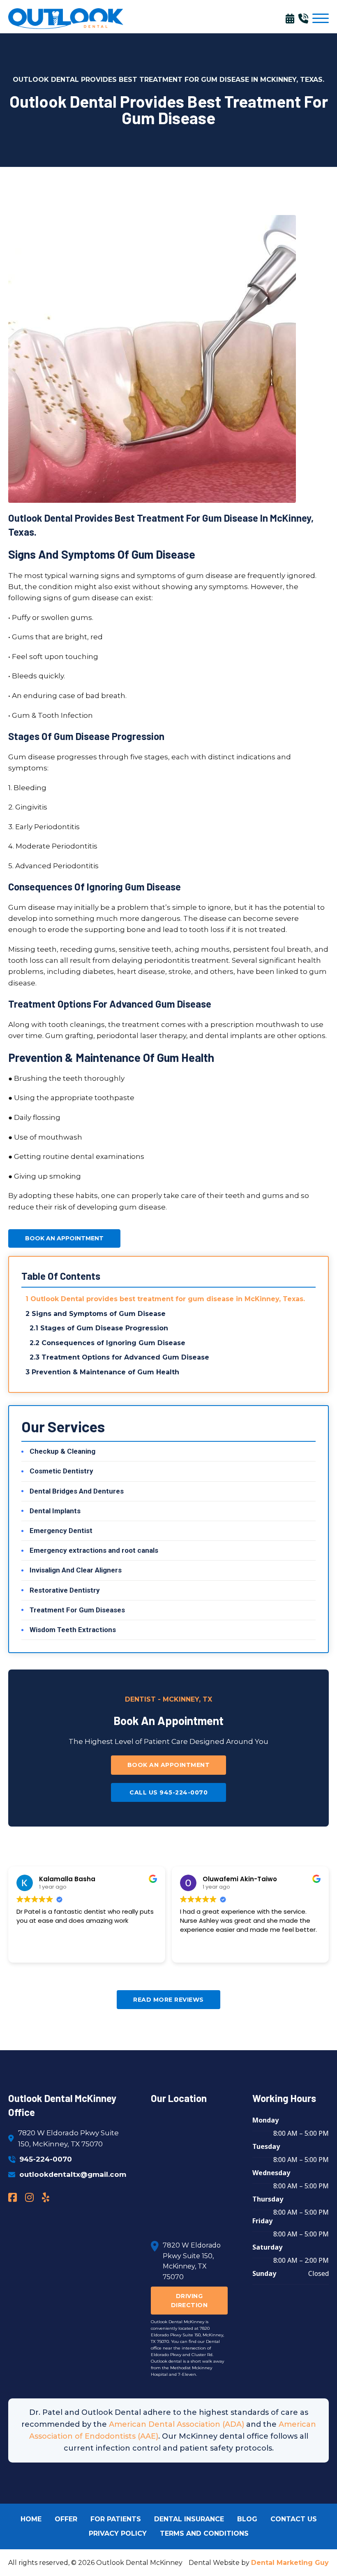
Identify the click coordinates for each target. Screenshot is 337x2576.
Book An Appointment (64, 1238)
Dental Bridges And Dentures (77, 1491)
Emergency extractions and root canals (94, 1550)
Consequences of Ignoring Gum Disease (113, 1343)
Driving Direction (189, 2301)
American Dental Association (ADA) (177, 2424)
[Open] (321, 18)
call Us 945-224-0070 (168, 1792)
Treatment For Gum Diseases (77, 1610)
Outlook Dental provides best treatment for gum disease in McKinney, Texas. (168, 1299)
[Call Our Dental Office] (305, 18)
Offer (66, 2519)
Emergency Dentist (61, 1531)
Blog (247, 2519)
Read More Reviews (168, 2000)
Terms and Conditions (204, 2533)
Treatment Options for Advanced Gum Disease (125, 1357)
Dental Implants (55, 1511)
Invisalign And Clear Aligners (76, 1570)
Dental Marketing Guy (290, 2563)
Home (31, 2519)
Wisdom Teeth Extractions (73, 1630)
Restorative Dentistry (65, 1590)
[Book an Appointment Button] (292, 18)
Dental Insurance (189, 2519)
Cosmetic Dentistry (61, 1471)
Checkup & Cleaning (62, 1451)
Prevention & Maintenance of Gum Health (105, 1372)
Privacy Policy (118, 2533)
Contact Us (294, 2519)
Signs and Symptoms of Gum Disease (99, 1314)
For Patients (116, 2519)
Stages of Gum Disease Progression (104, 1328)
